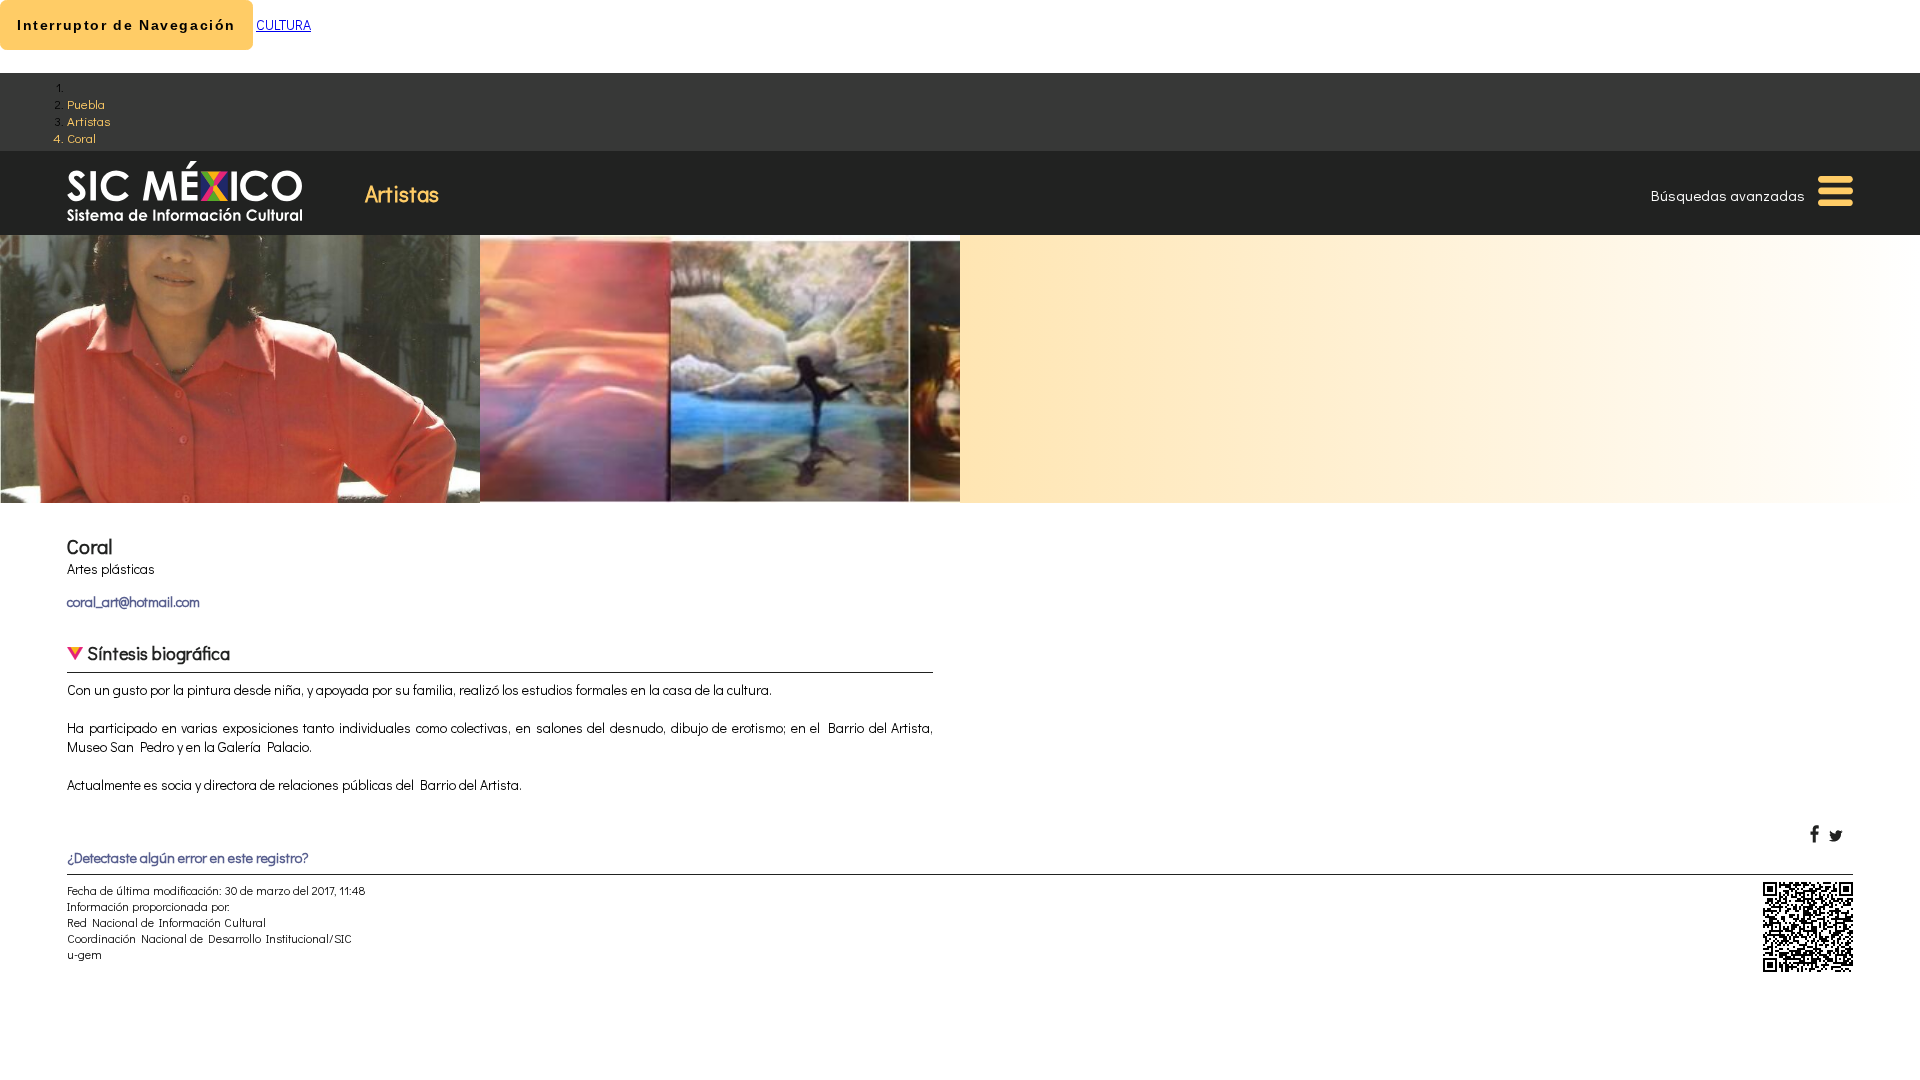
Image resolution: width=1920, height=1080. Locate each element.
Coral (81, 137)
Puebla (86, 103)
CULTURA (283, 24)
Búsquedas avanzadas (1728, 195)
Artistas (88, 120)
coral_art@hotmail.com (133, 601)
